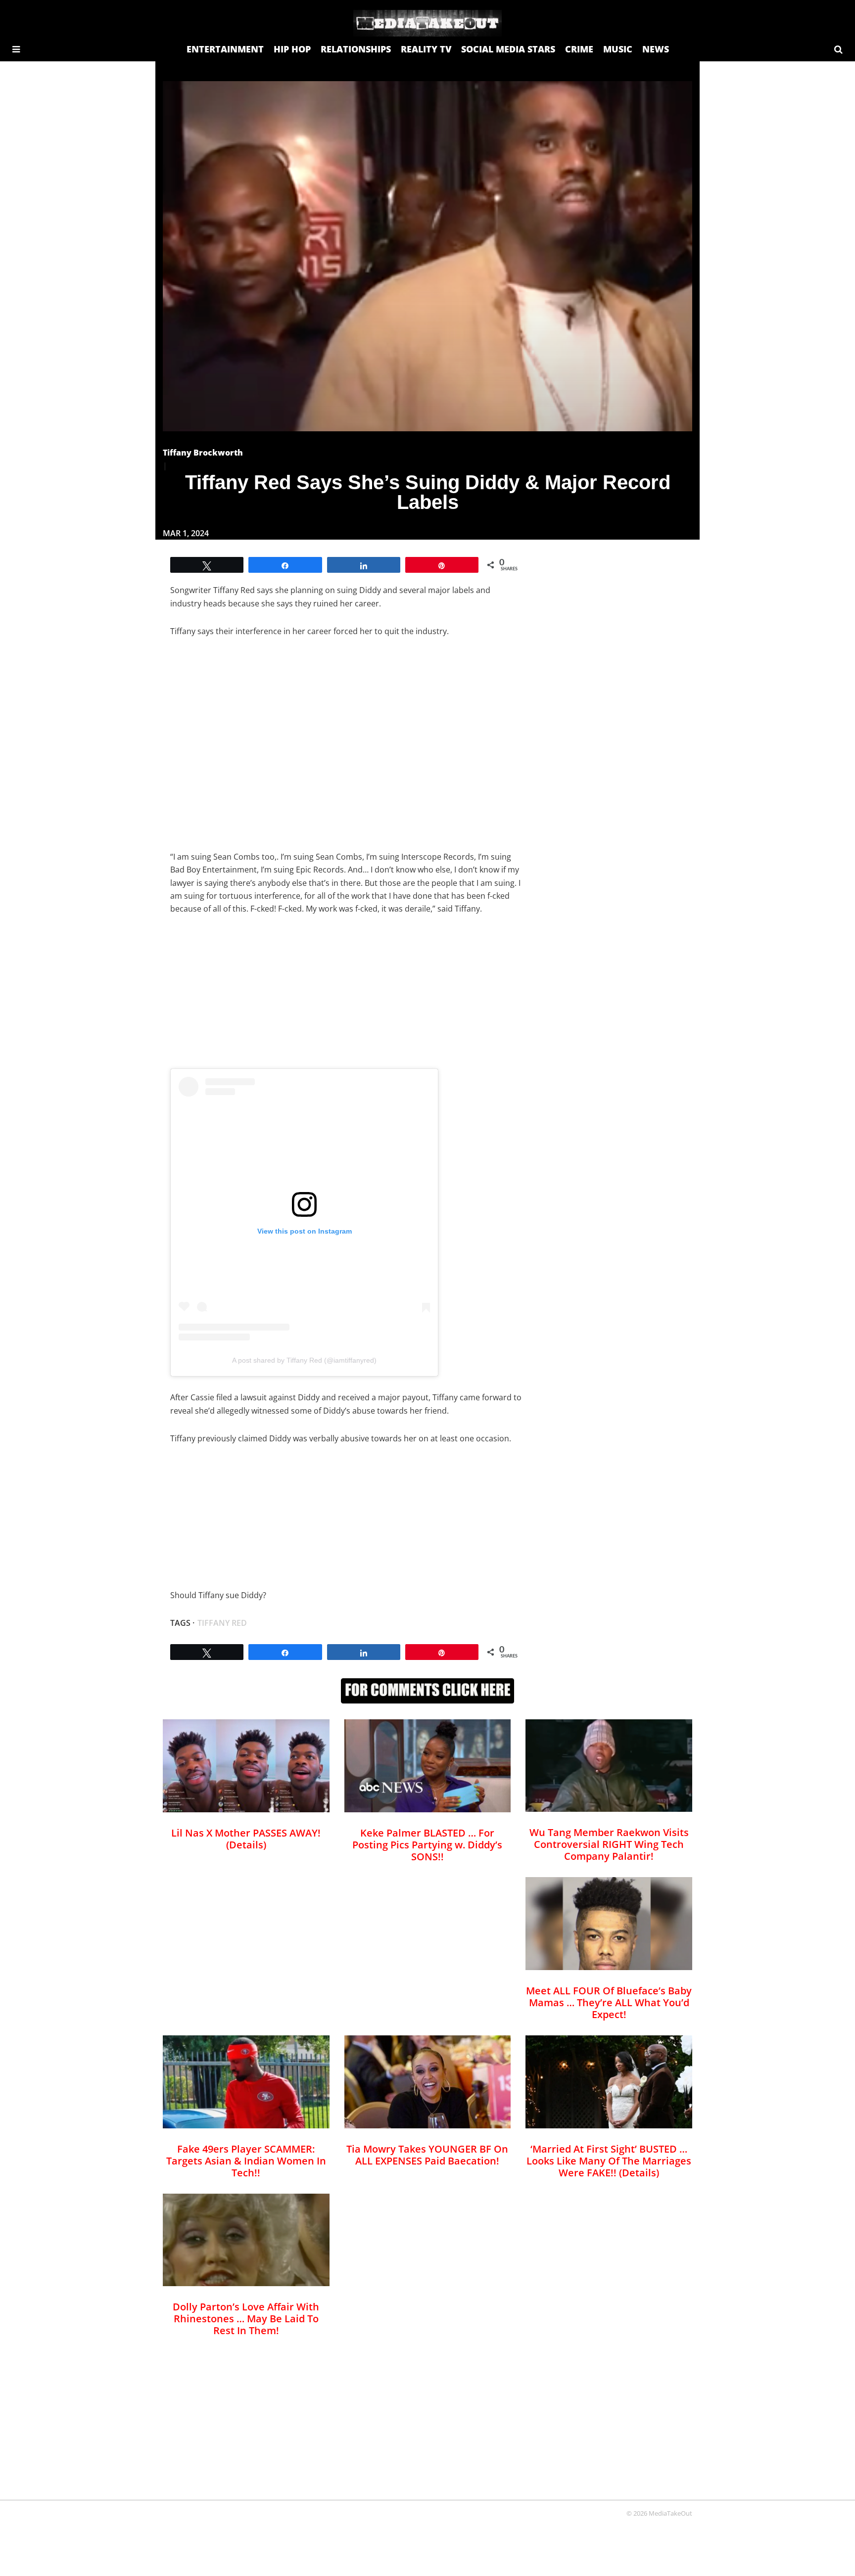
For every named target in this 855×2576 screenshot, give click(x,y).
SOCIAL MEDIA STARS (508, 49)
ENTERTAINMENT (225, 49)
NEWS (656, 49)
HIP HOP (292, 49)
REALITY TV (426, 49)
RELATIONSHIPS (356, 49)
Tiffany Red (222, 1623)
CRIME (579, 49)
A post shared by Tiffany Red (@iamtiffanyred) (304, 1360)
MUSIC (618, 49)
